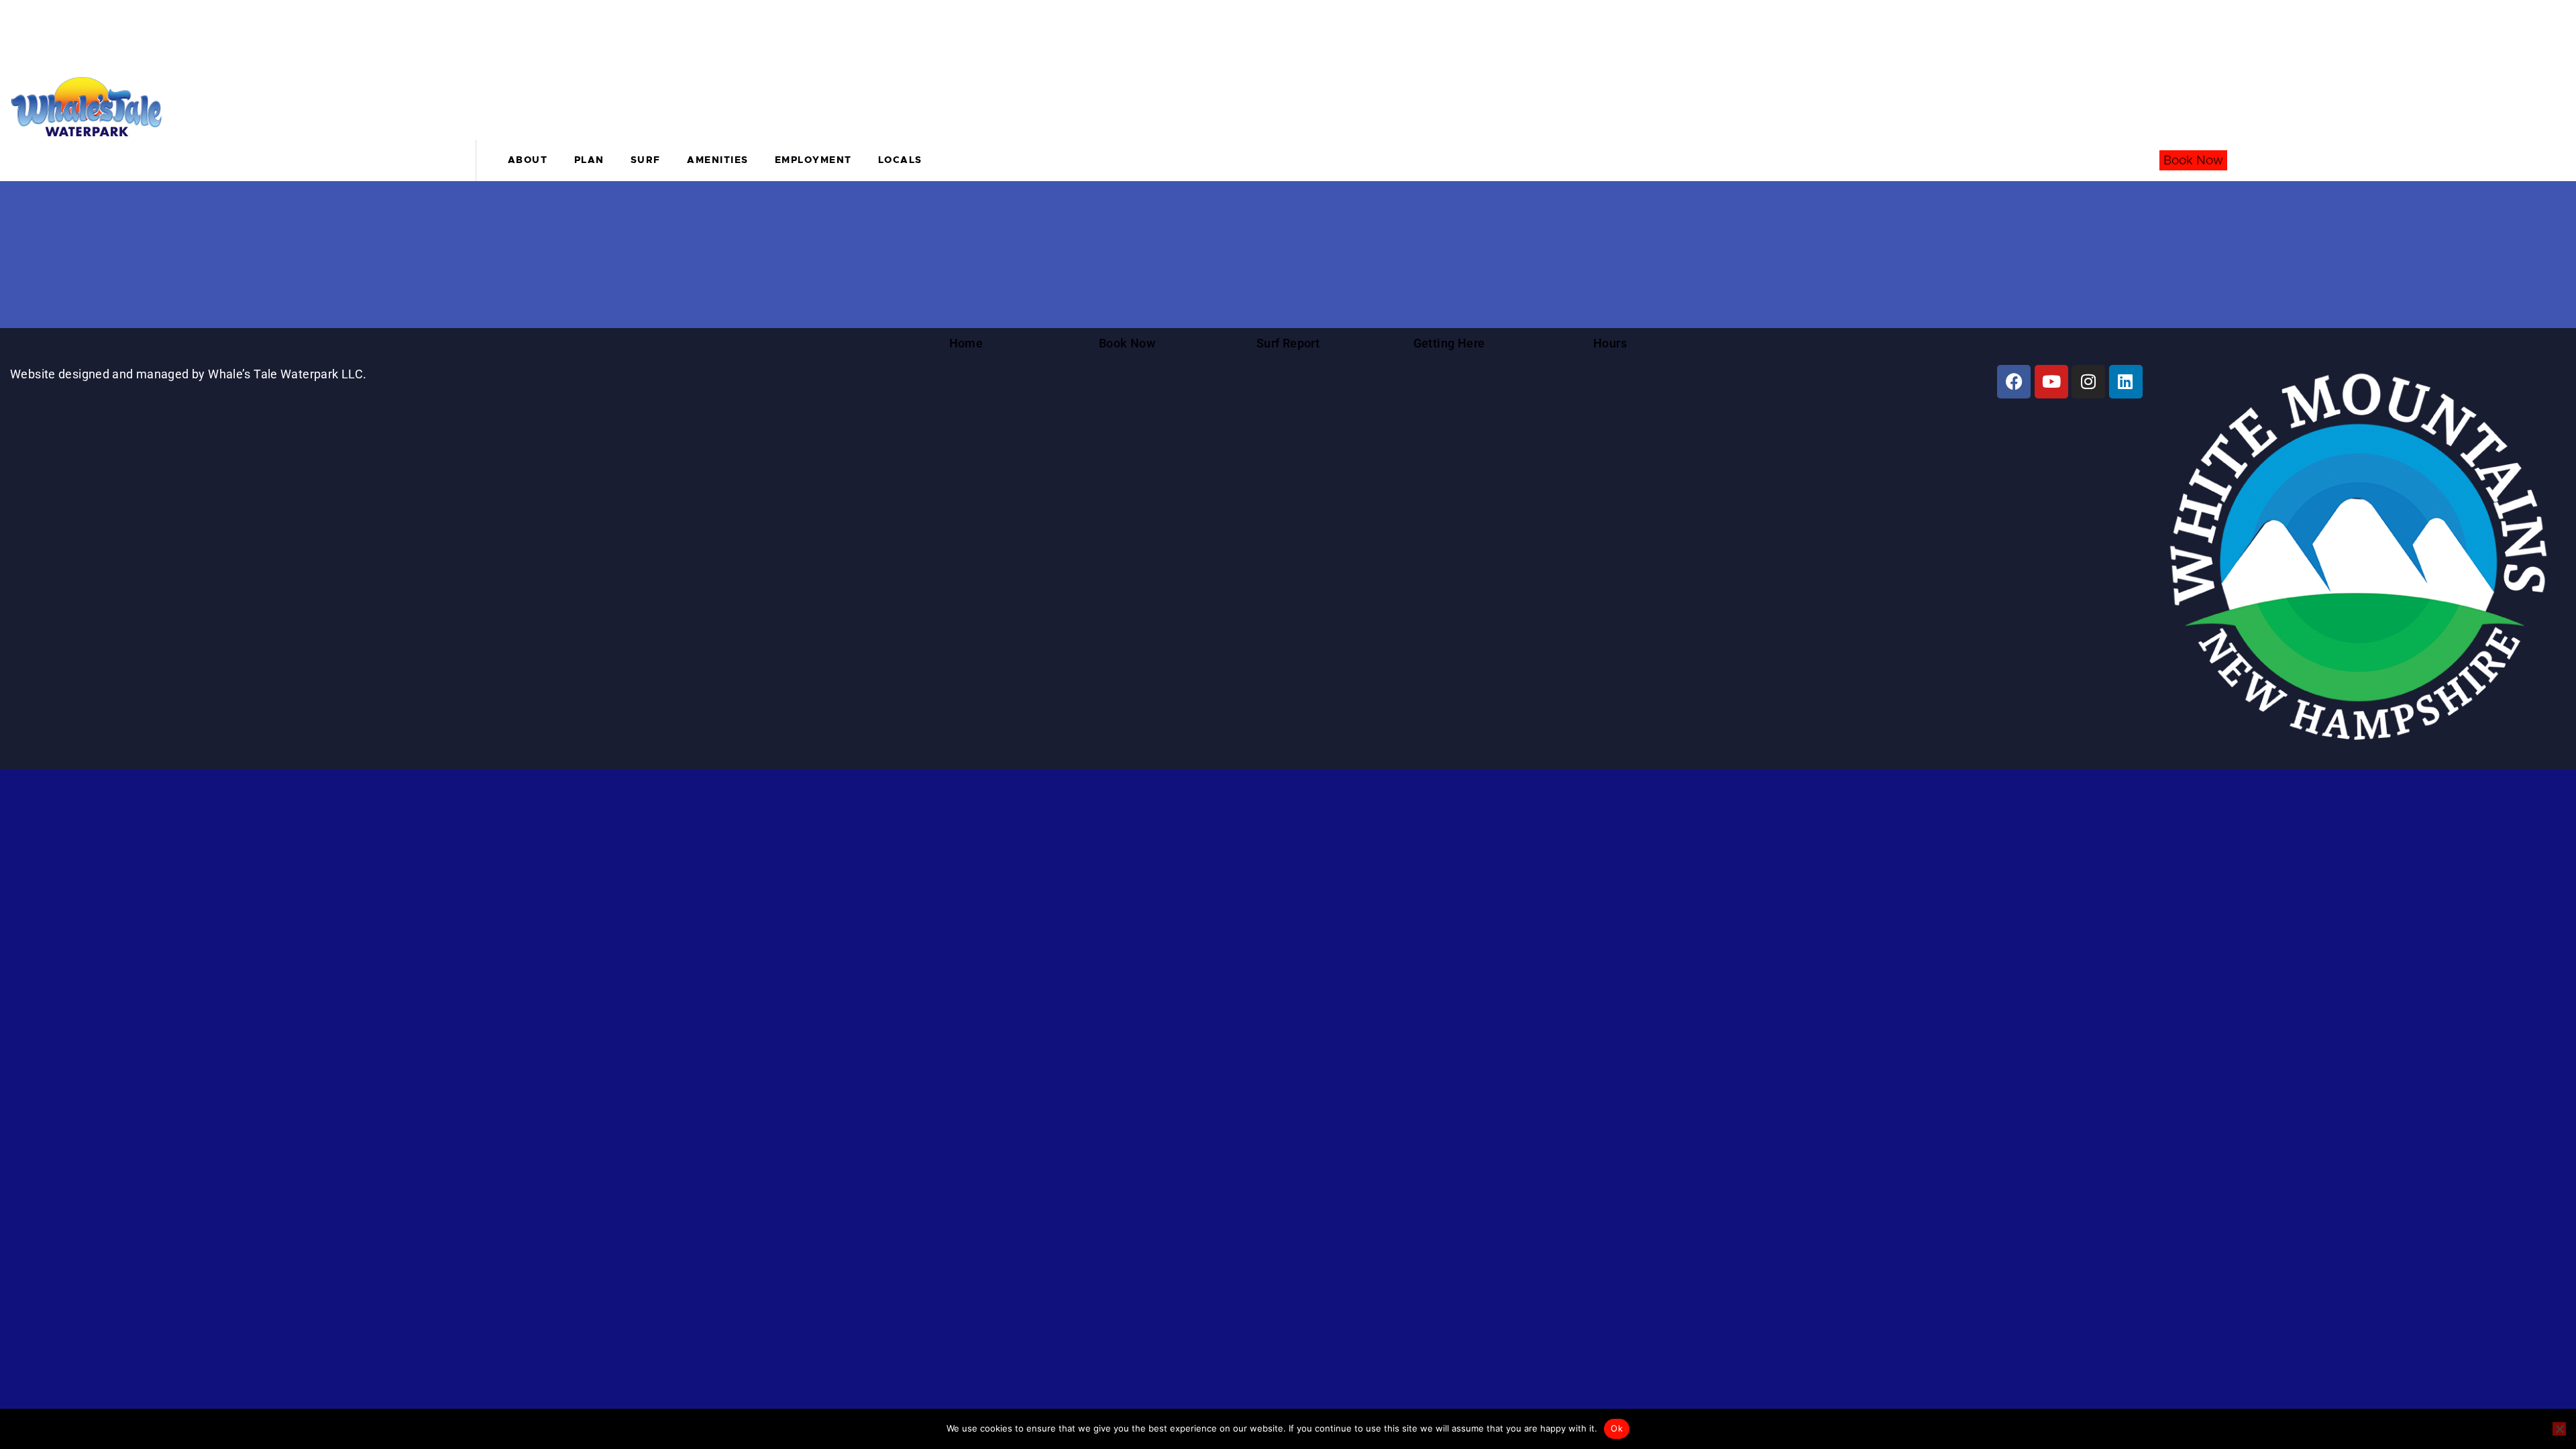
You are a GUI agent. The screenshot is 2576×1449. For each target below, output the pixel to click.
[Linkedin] (2126, 382)
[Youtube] (2051, 382)
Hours (1610, 343)
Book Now (2193, 160)
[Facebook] (2014, 382)
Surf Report (1288, 343)
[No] (2559, 1429)
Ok (1617, 1428)
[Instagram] (2088, 382)
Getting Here (1449, 343)
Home (966, 343)
